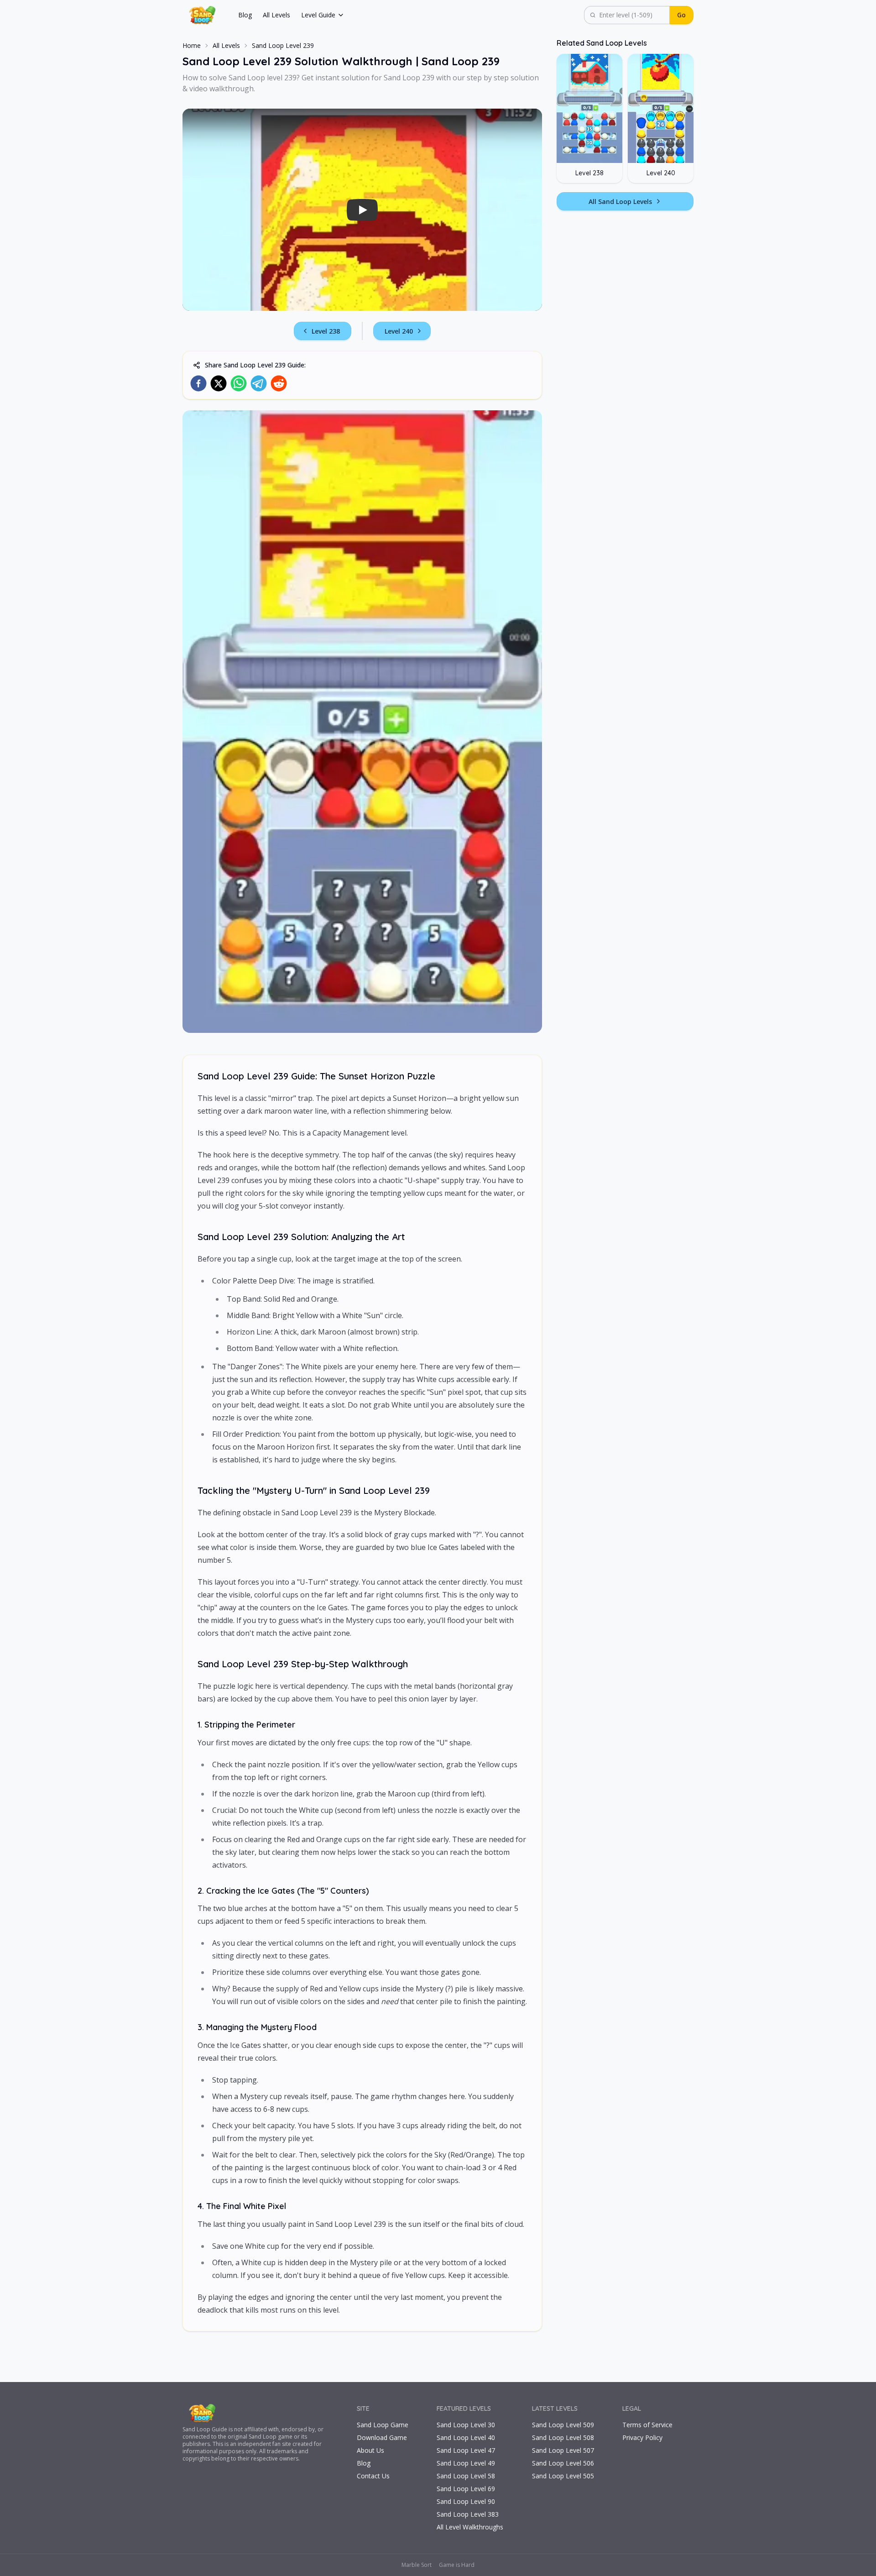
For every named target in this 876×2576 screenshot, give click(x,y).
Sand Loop (196, 2429)
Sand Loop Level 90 (466, 2501)
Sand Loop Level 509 (563, 2425)
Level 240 (399, 331)
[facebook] (198, 383)
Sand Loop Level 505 (563, 2476)
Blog (245, 15)
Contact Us (373, 2476)
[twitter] (219, 383)
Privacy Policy (642, 2437)
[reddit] (279, 383)
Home (192, 45)
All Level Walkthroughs (470, 2527)
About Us (370, 2450)
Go (681, 15)
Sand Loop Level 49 (466, 2463)
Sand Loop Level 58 (466, 2476)
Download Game (382, 2437)
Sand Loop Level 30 (466, 2425)
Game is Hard (457, 2565)
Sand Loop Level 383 (468, 2514)
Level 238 (326, 331)
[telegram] (259, 383)
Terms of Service (647, 2425)
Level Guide (318, 15)
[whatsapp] (239, 383)
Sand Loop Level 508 (563, 2437)
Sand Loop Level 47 (466, 2450)
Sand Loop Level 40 (466, 2437)
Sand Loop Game (383, 2425)
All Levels (276, 15)
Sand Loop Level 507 (563, 2450)
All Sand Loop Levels (620, 202)
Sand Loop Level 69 (466, 2489)
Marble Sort (417, 2565)
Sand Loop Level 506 (563, 2463)
